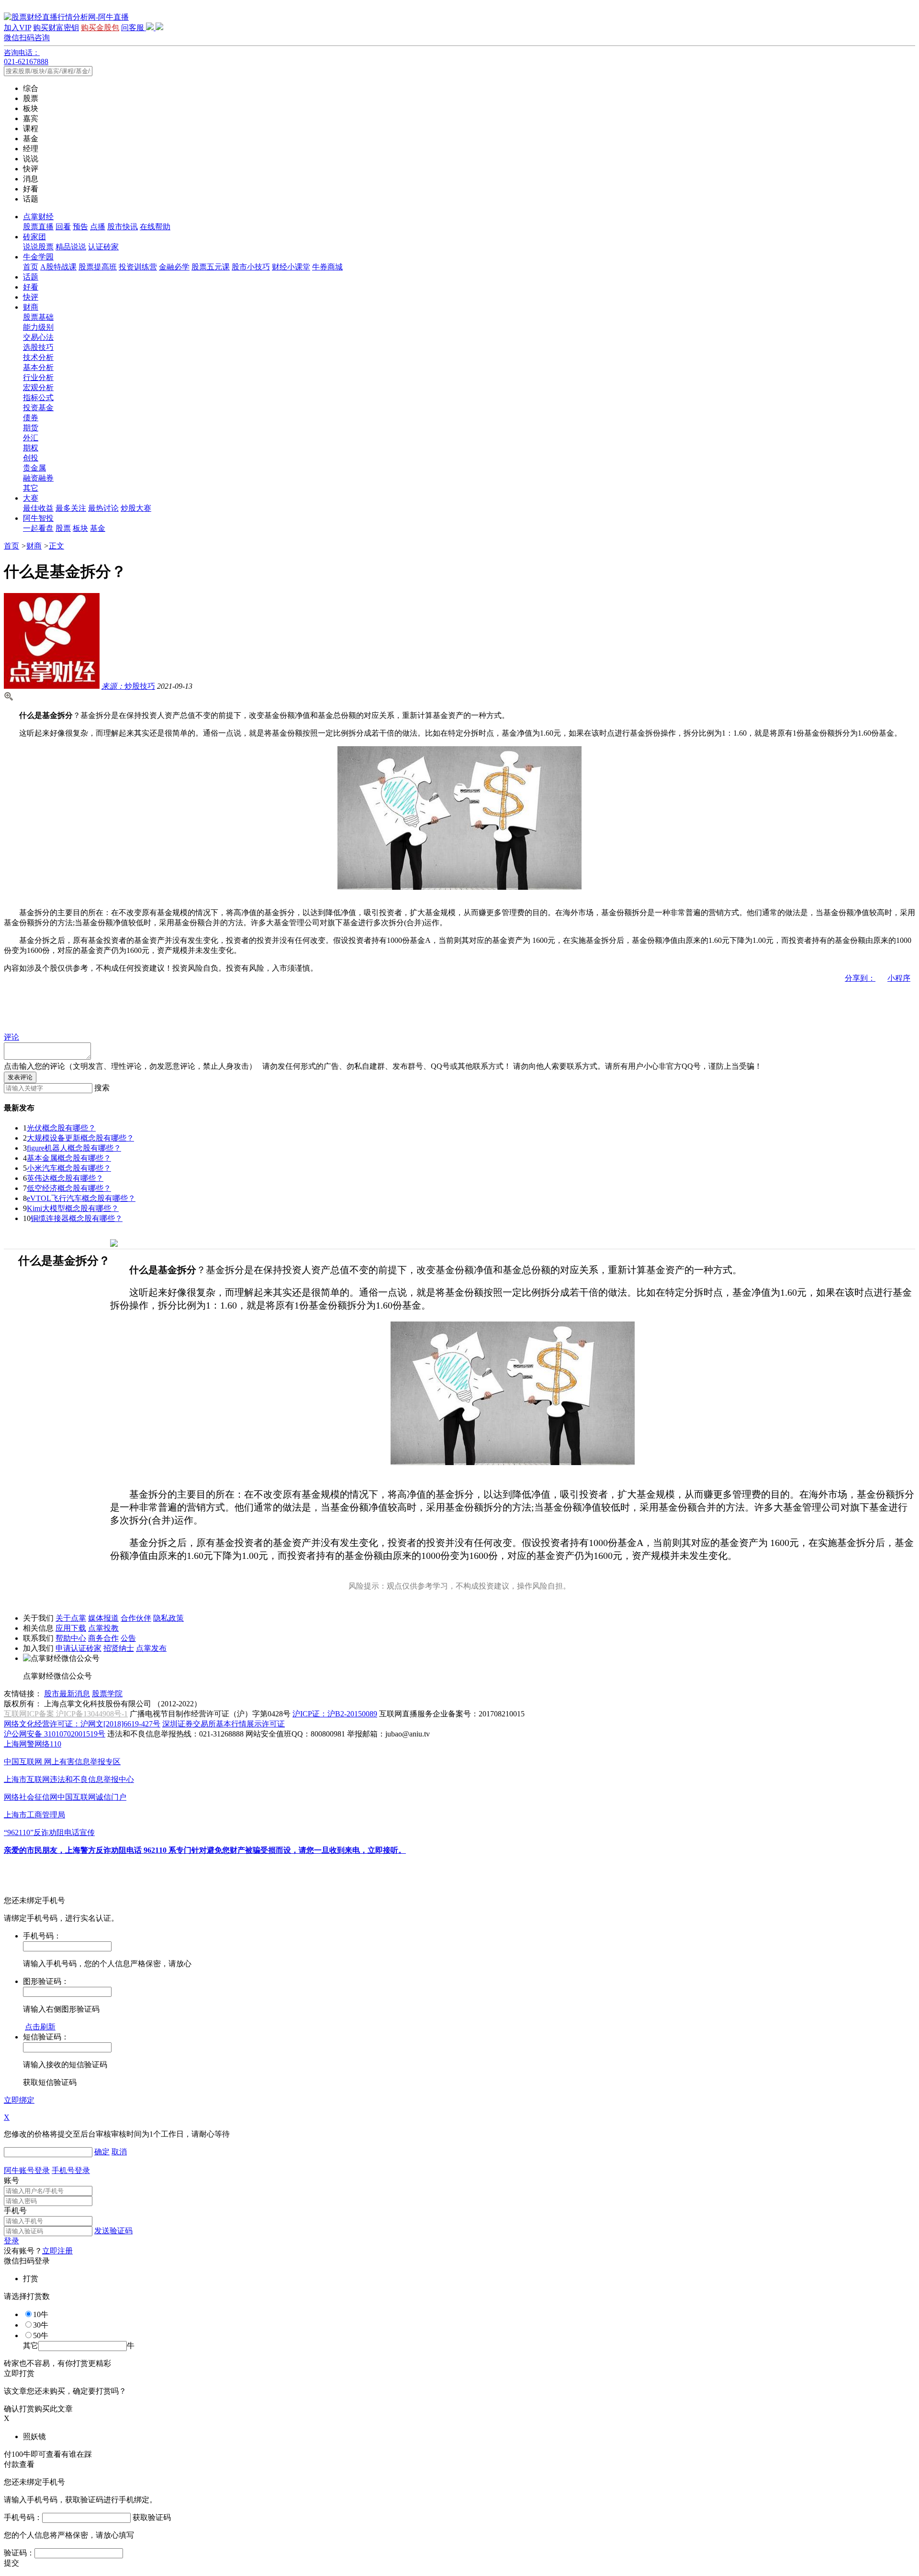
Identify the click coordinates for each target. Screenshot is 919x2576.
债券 (31, 418)
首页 (31, 267)
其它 (31, 488)
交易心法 (38, 337)
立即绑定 (19, 2100)
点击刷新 (40, 2027)
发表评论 (20, 1077)
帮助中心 (71, 1638)
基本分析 (38, 367)
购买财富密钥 (56, 28)
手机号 (15, 2211)
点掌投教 (103, 1628)
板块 (80, 528)
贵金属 (34, 468)
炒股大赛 (136, 508)
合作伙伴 (136, 1618)
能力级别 (38, 327)
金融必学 (174, 267)
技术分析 (38, 357)
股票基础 (38, 317)
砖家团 (34, 237)
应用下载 (71, 1628)
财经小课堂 (291, 267)
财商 (31, 307)
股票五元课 (211, 267)
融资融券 (38, 478)
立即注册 (57, 2251)
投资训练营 (138, 267)
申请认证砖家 (78, 1648)
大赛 (31, 498)
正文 (56, 546)
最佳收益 (38, 508)
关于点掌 (71, 1618)
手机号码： (23, 2517)
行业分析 (38, 377)
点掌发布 (151, 1648)
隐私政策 (168, 1618)
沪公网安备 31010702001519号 (55, 1734)
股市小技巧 (251, 267)
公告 (128, 1638)
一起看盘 (38, 528)
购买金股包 (100, 28)
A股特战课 (58, 267)
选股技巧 (38, 347)
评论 (11, 1037)
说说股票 (38, 247)
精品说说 (71, 247)
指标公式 (38, 398)
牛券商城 (327, 267)
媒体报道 (103, 1618)
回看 (63, 227)
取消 (119, 2152)
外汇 (31, 438)
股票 (63, 528)
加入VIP (17, 28)
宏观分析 (38, 387)
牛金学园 (38, 257)
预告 (80, 227)
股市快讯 (123, 227)
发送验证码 (113, 2231)
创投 (31, 458)
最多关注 (71, 508)
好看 (31, 287)
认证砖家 (103, 247)
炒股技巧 (128, 686)
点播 (98, 227)
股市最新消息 (67, 1694)
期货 (31, 428)
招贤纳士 (119, 1648)
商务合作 (103, 1638)
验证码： (19, 2553)
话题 (31, 277)
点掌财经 (38, 217)
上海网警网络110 (33, 1744)
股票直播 (38, 227)
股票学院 (107, 1694)
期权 (31, 448)
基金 (98, 528)
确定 (102, 2152)
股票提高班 (98, 267)
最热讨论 (103, 508)
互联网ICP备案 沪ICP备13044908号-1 (66, 1714)
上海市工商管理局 (34, 1815)
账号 (11, 2180)
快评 (31, 297)
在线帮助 (155, 227)
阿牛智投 (38, 518)
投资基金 (38, 408)
